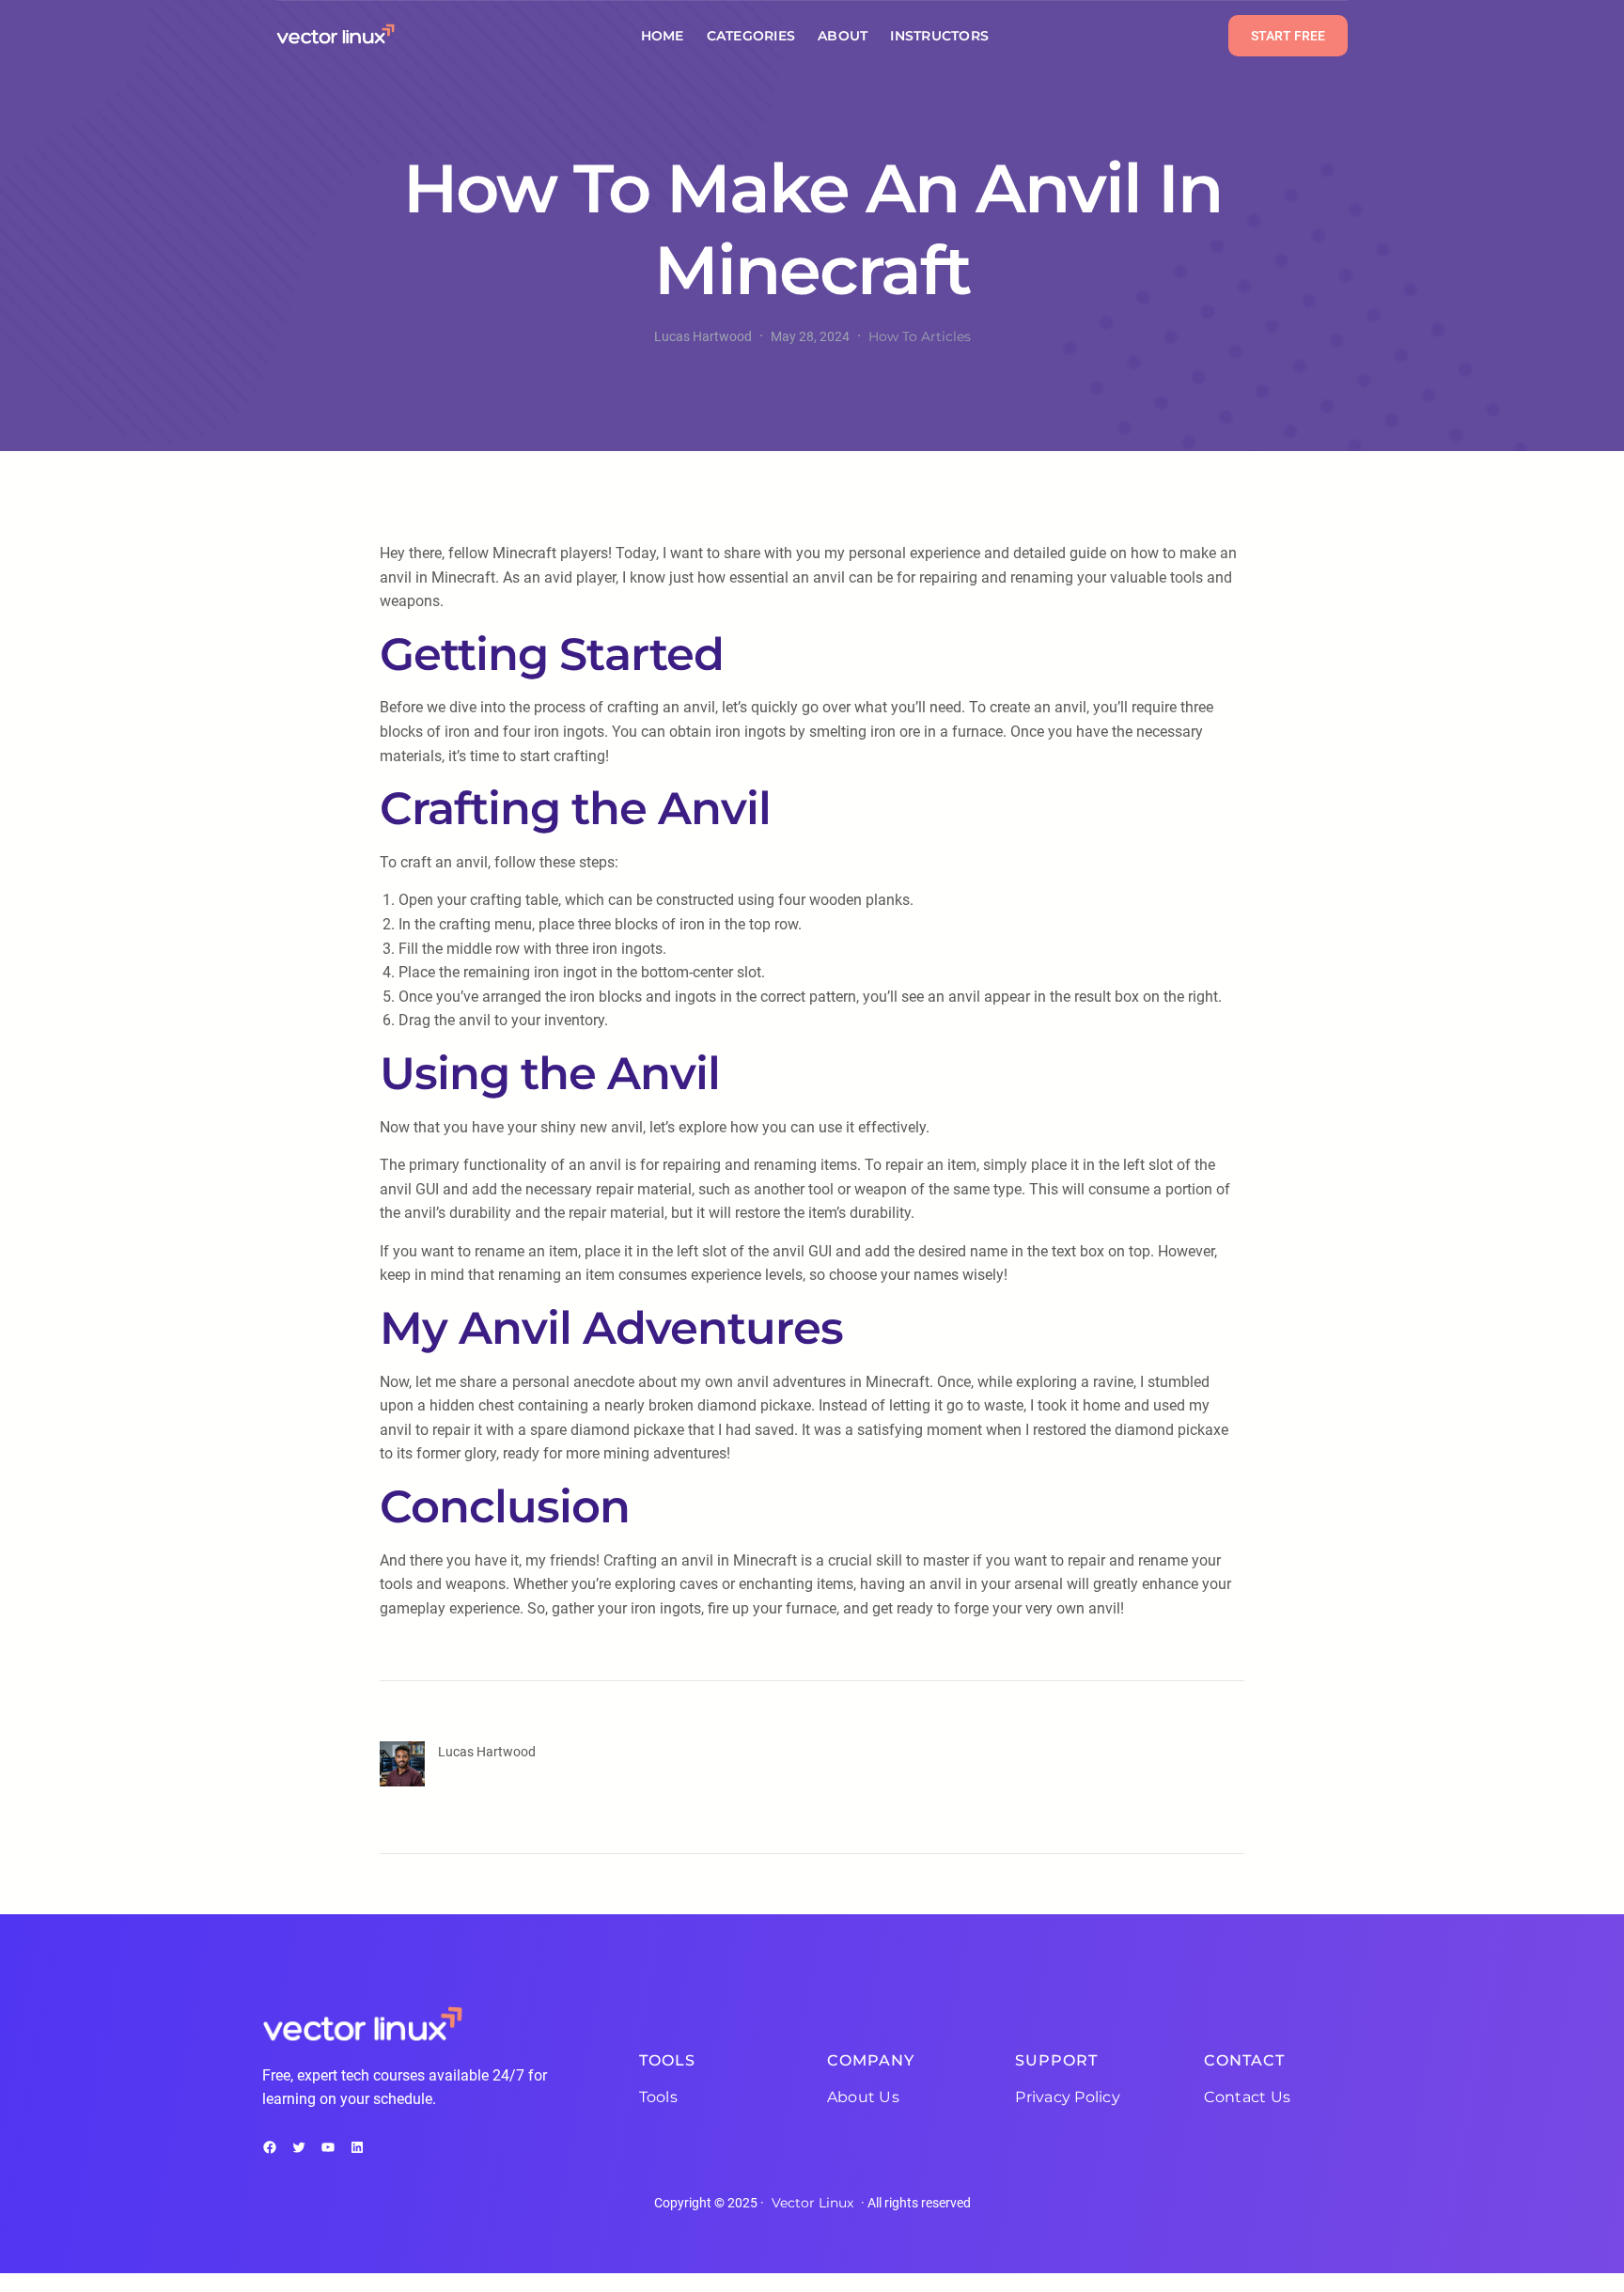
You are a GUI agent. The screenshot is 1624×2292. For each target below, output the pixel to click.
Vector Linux (812, 2203)
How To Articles (920, 336)
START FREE (1288, 36)
